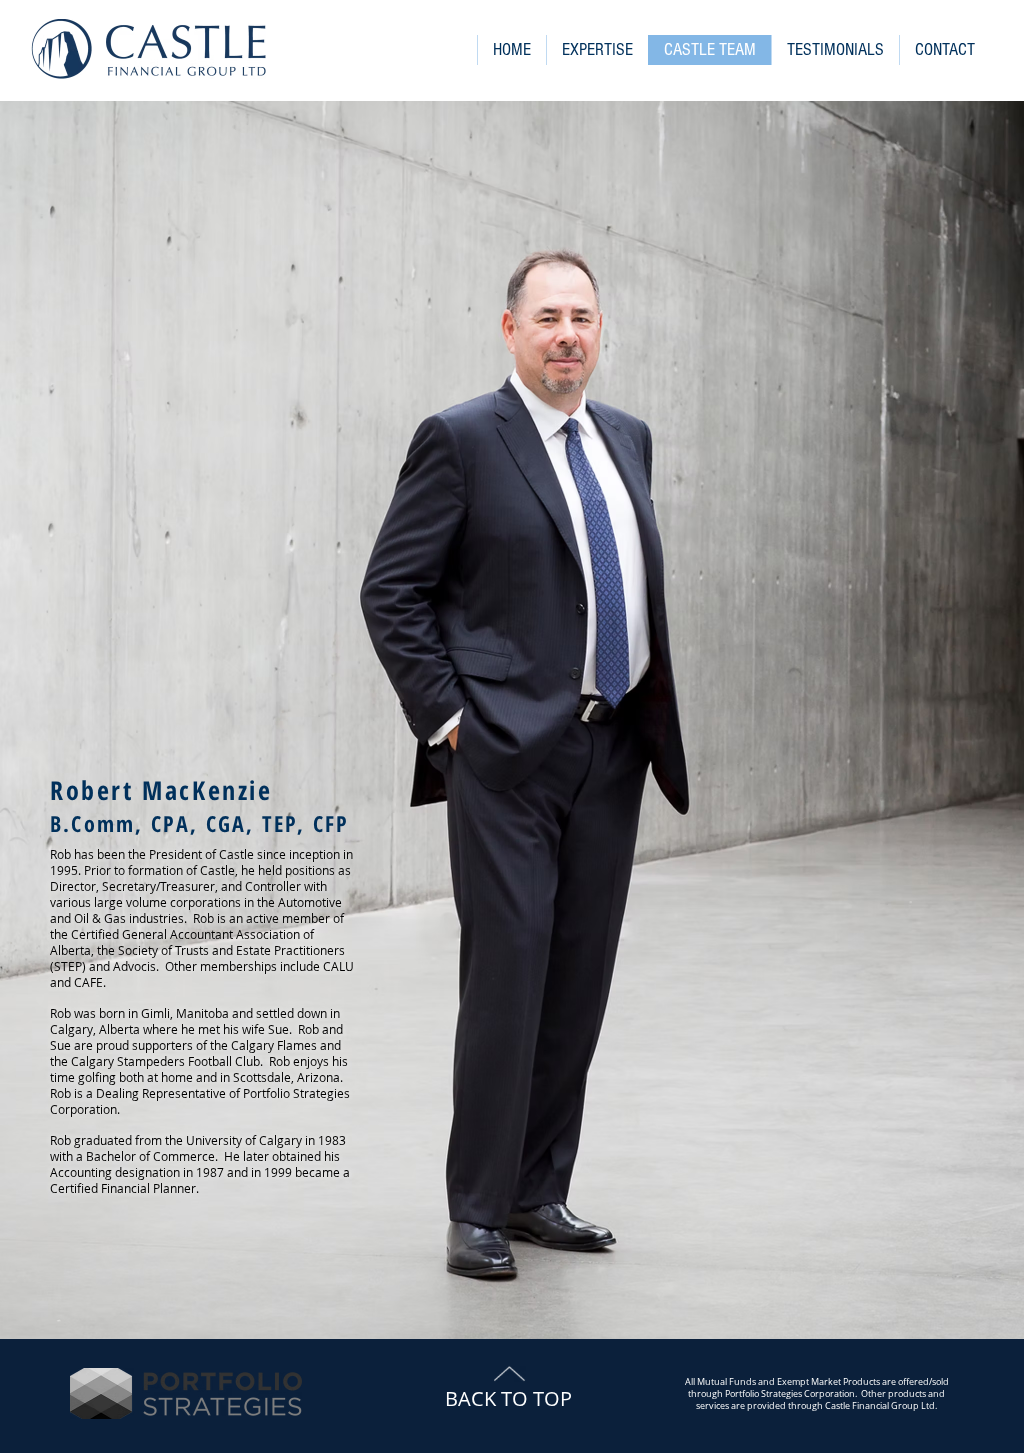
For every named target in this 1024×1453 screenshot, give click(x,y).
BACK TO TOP (508, 1398)
